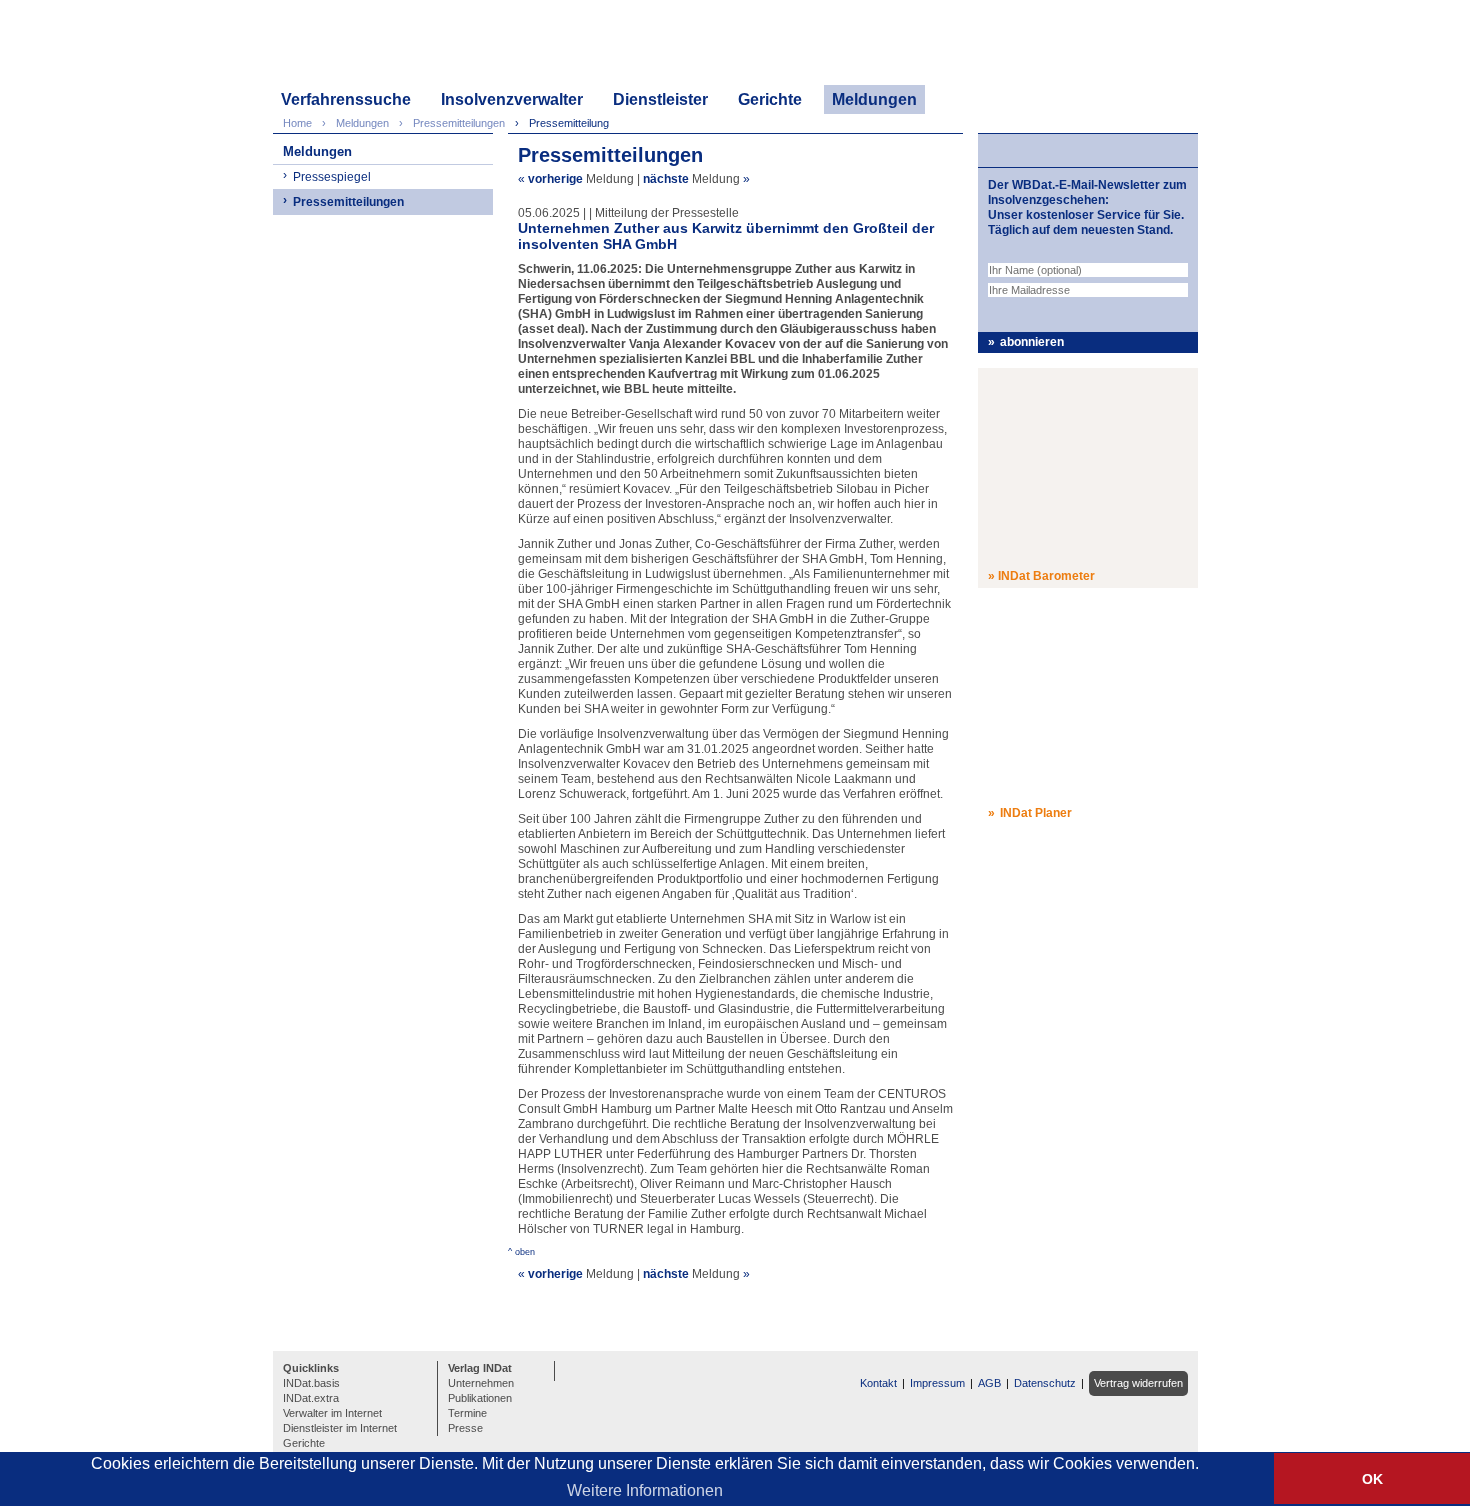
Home (297, 123)
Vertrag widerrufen (1138, 1383)
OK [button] (1372, 1479)
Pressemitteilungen (348, 202)
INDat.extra (311, 1398)
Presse (465, 1428)
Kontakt (878, 1383)
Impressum (937, 1383)
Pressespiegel (332, 177)
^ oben (521, 1252)
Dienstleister (660, 99)
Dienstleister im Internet (340, 1428)
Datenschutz (1045, 1383)
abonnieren (1032, 342)
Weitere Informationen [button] (645, 1490)
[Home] (368, 47)
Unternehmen (481, 1383)
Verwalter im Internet (332, 1413)
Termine (467, 1413)
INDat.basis (311, 1383)
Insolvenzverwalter (512, 99)
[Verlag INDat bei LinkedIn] (573, 1369)
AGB (989, 1383)
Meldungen (874, 99)
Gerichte (770, 99)
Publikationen (480, 1398)
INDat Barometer (1046, 576)
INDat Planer (1036, 813)
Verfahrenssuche (346, 99)
